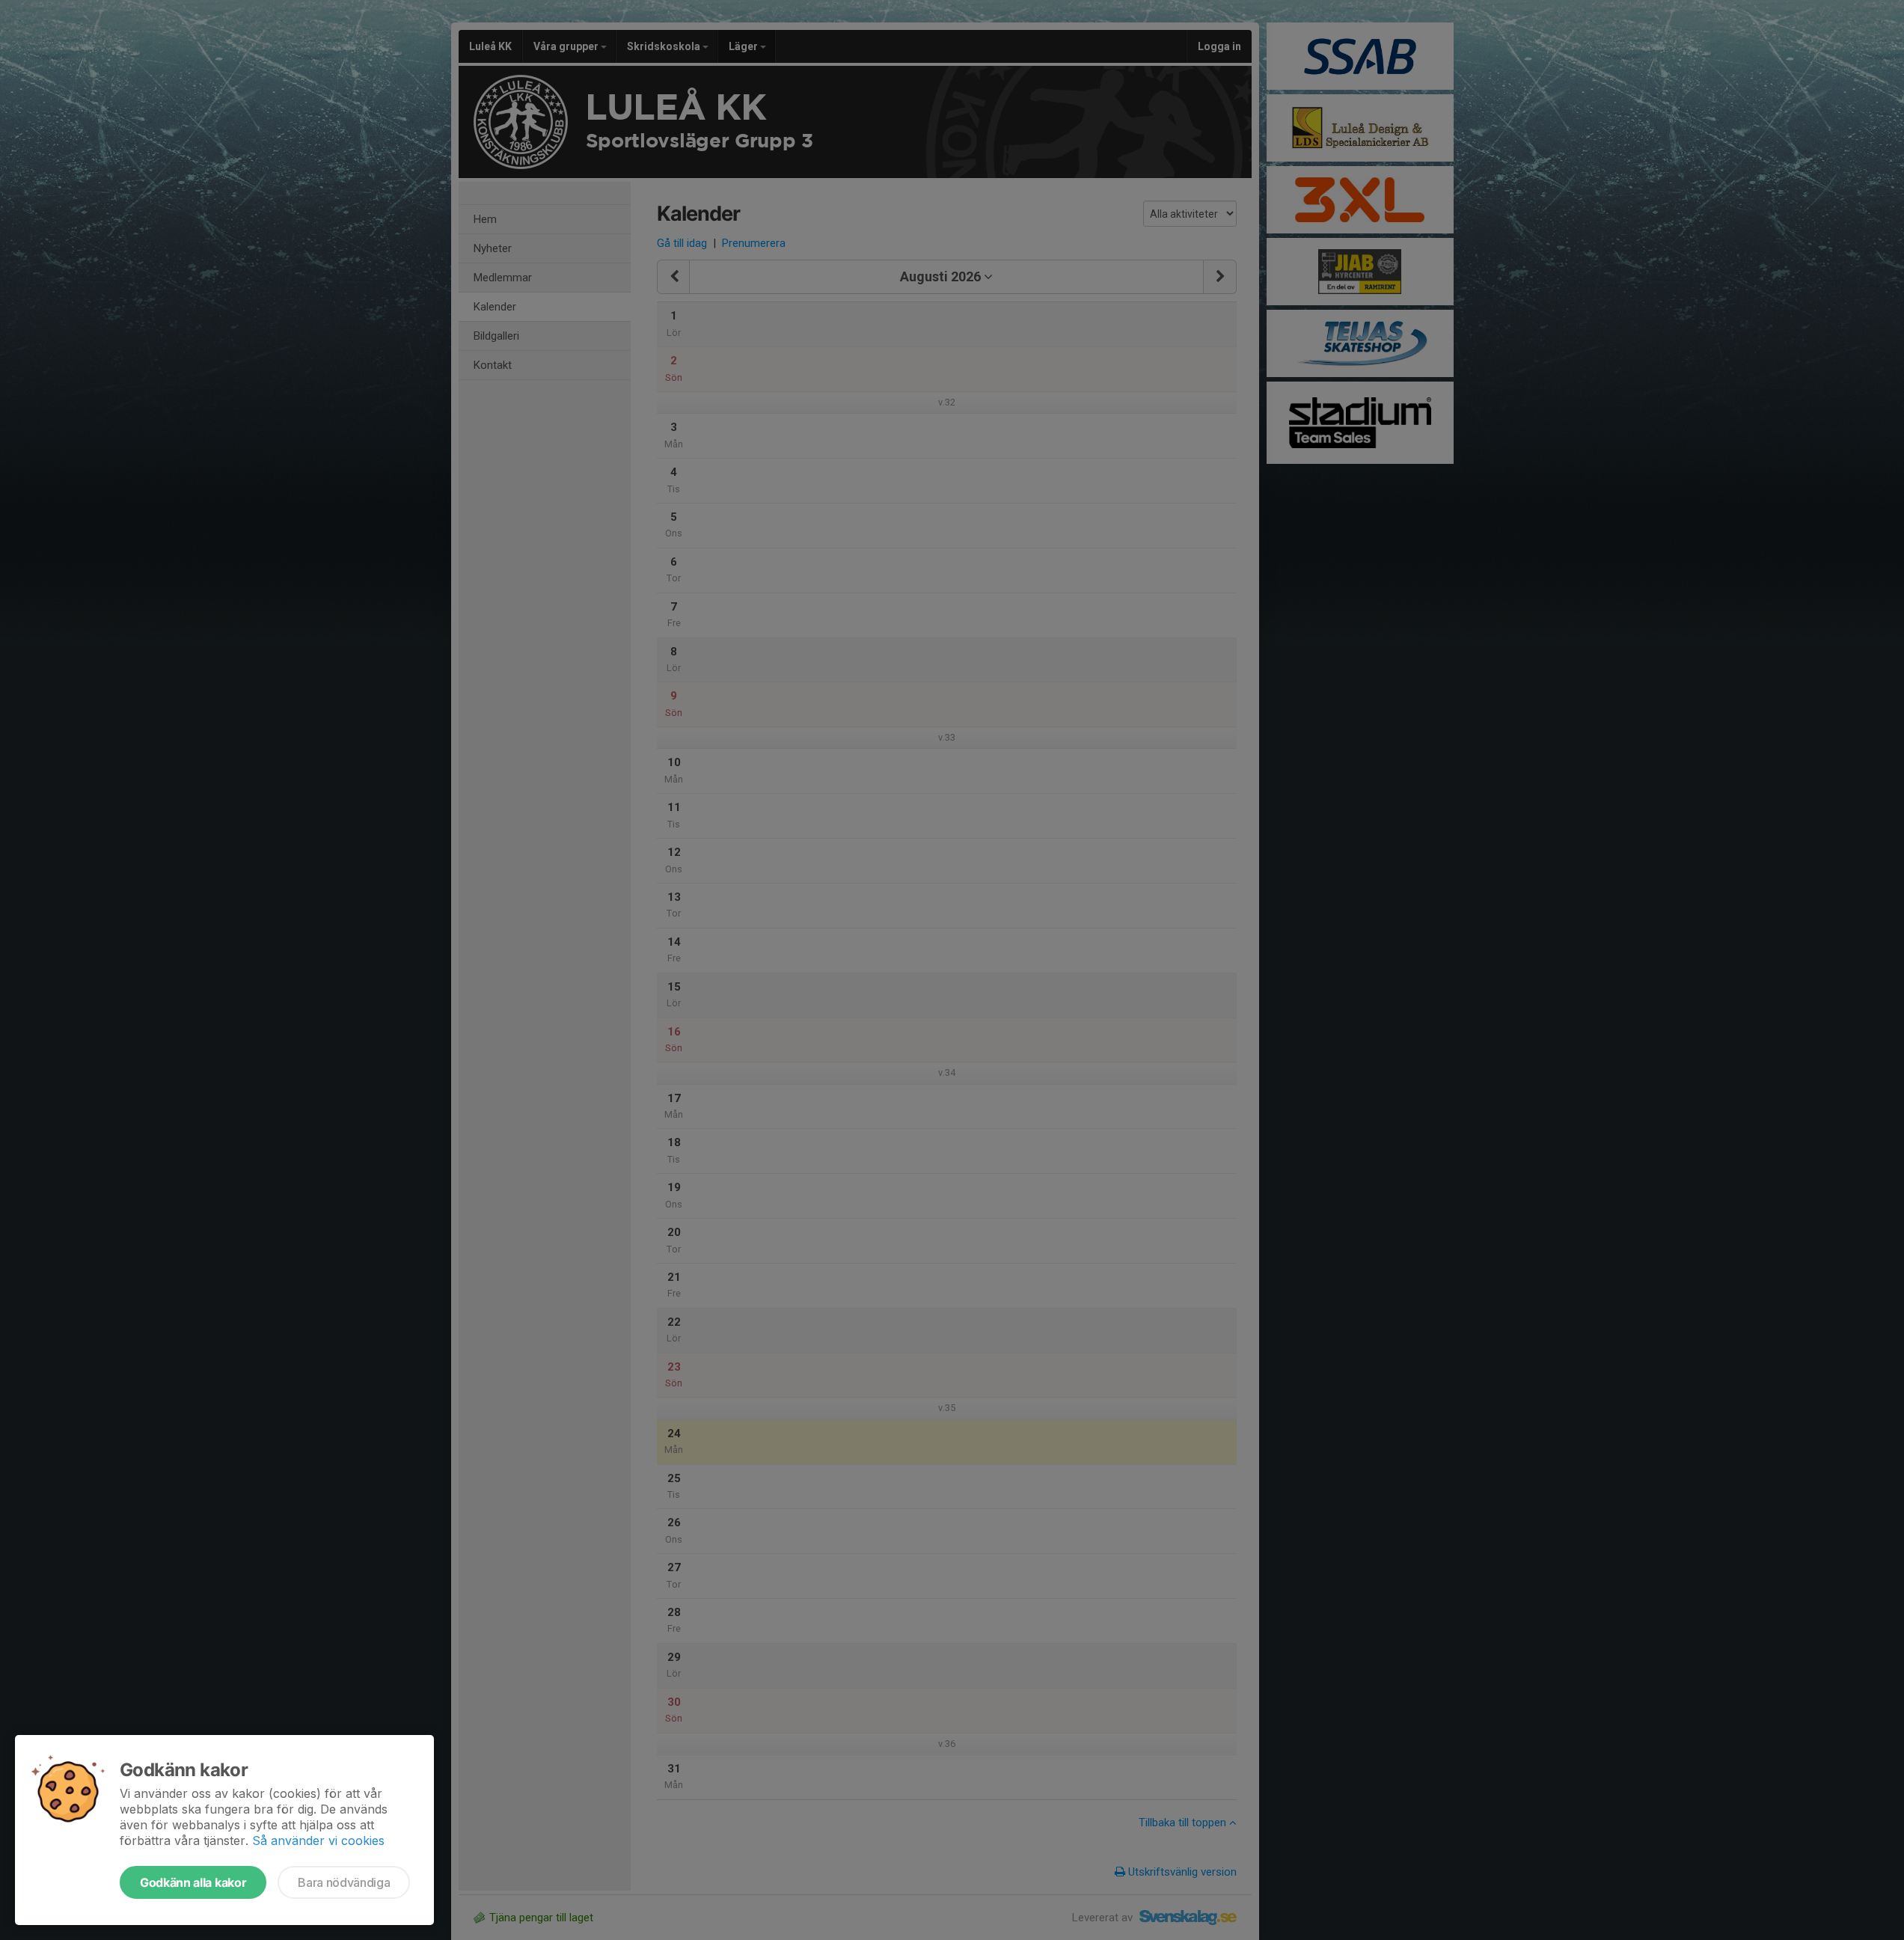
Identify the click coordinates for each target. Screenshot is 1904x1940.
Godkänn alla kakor (193, 1882)
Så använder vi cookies (318, 1840)
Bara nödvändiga (344, 1882)
